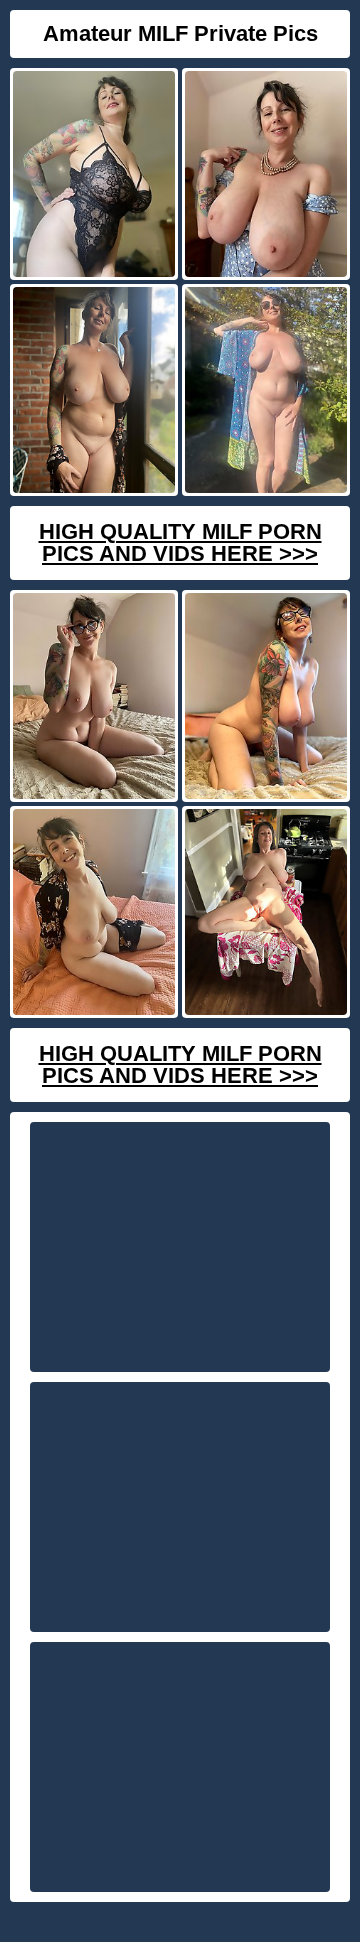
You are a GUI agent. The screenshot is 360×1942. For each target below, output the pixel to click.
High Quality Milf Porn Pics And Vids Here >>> (180, 542)
